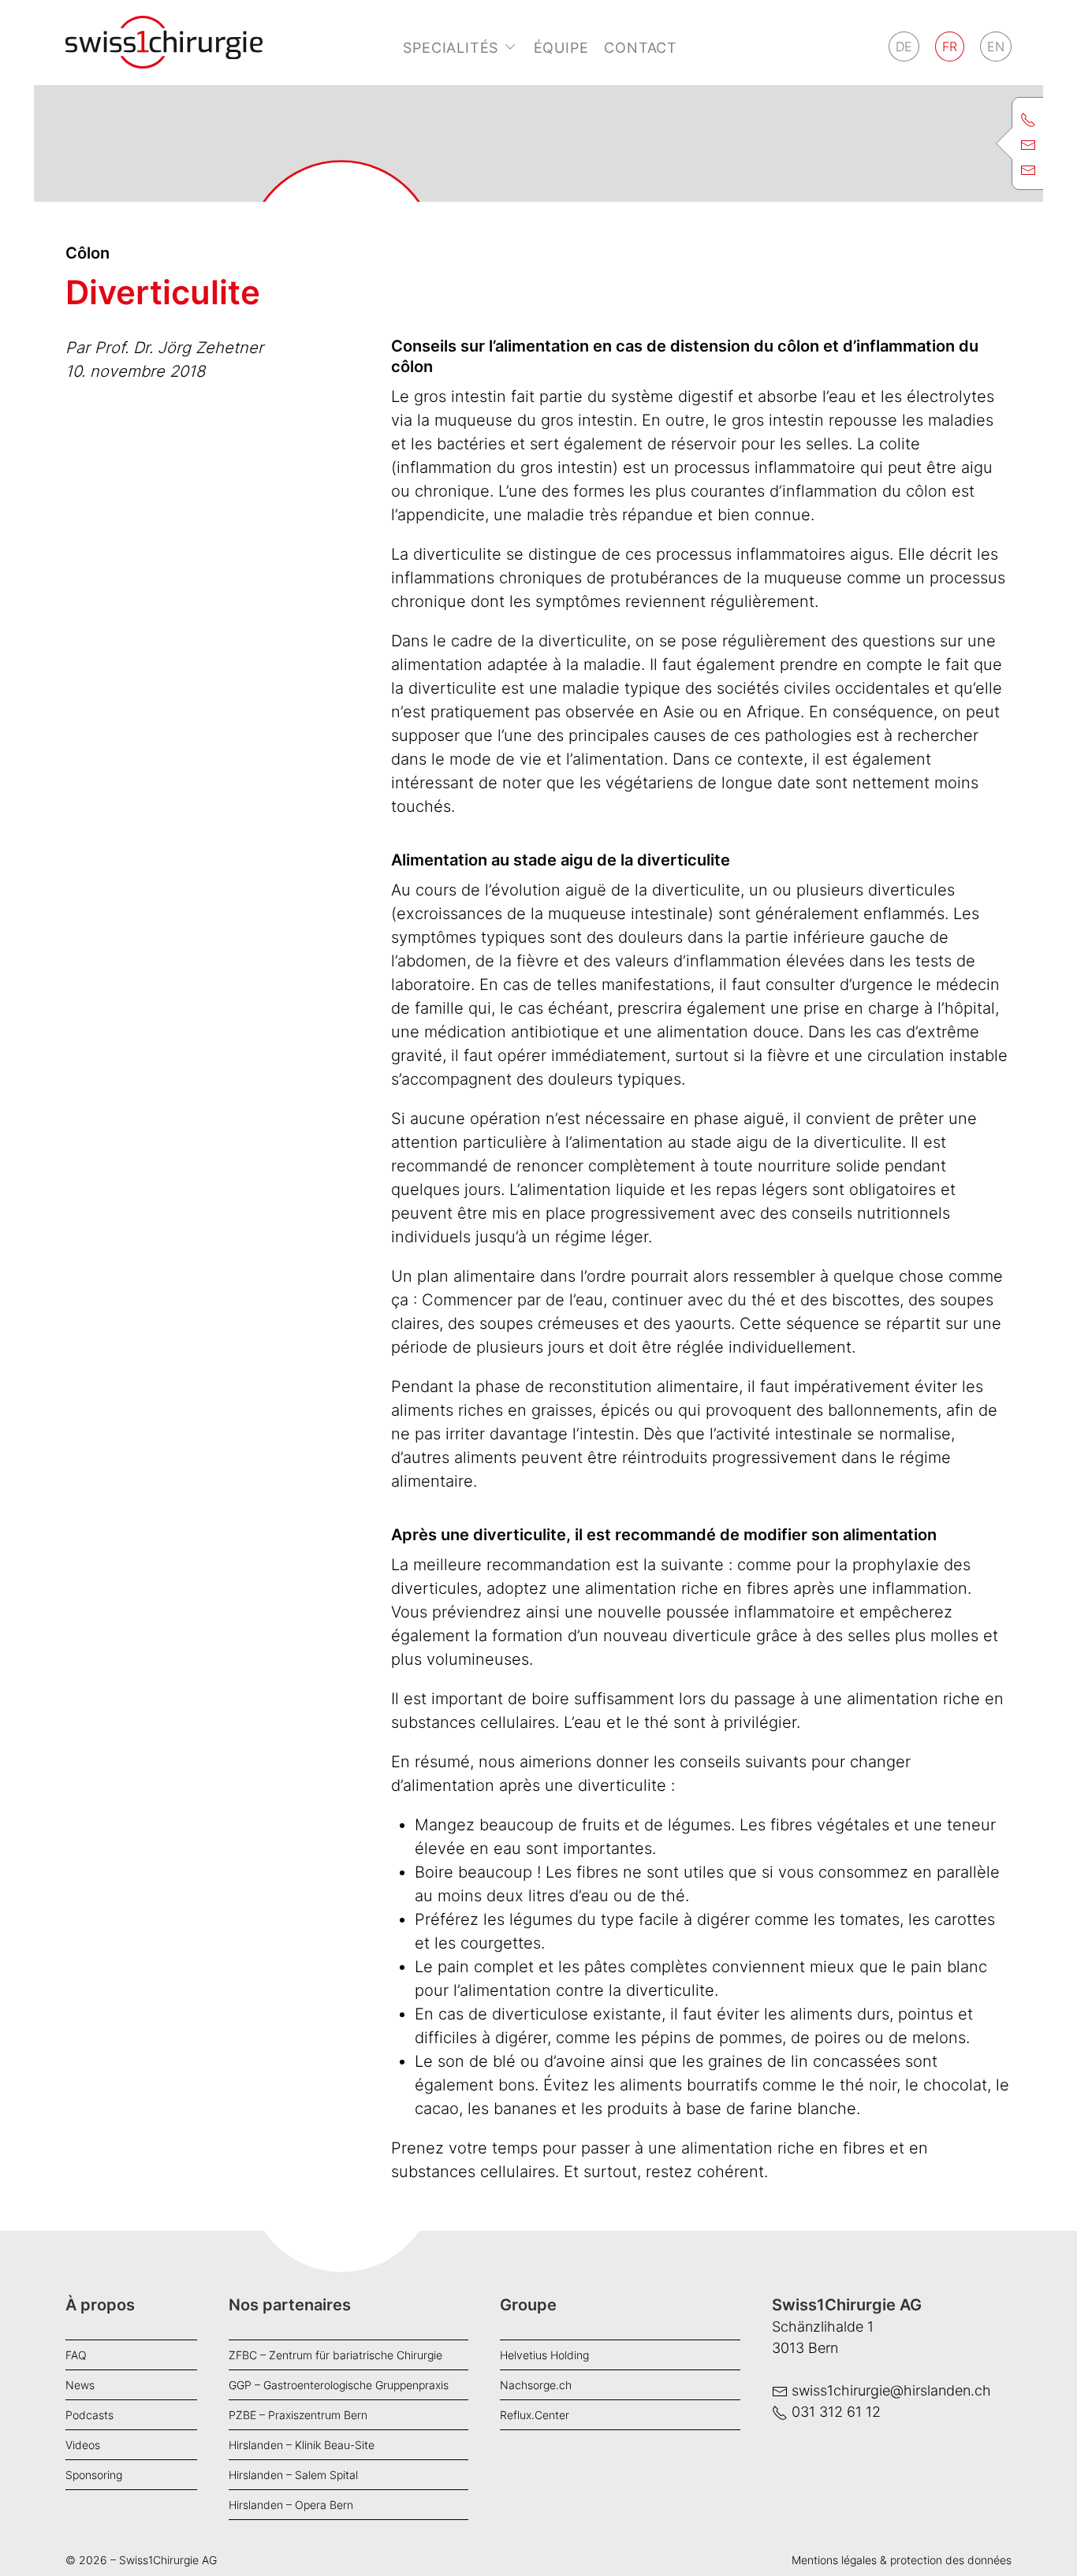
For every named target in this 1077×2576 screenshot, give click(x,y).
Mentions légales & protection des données (902, 2560)
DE (904, 47)
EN (996, 47)
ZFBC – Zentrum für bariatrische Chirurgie (335, 2355)
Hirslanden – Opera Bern (291, 2505)
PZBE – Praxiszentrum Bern (298, 2415)
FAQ (76, 2355)
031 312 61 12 (836, 2412)
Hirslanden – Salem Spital (293, 2475)
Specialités (451, 48)
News (80, 2385)
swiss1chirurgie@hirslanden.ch (891, 2390)
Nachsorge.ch (536, 2385)
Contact (641, 48)
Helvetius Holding (544, 2355)
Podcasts (89, 2415)
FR (950, 47)
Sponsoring (94, 2475)
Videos (83, 2445)
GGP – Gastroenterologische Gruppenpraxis (339, 2385)
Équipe (561, 48)
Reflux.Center (535, 2415)
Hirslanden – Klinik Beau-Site (302, 2445)
